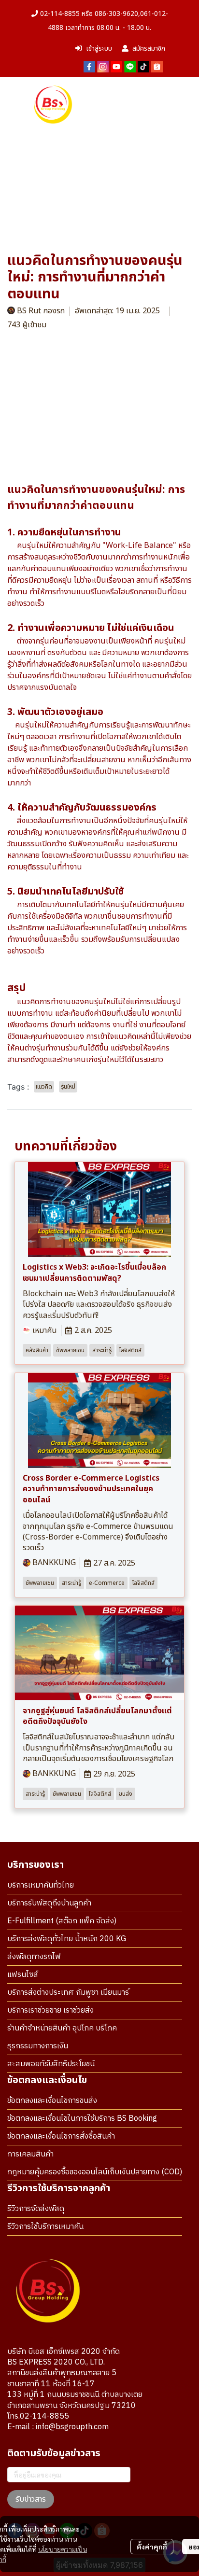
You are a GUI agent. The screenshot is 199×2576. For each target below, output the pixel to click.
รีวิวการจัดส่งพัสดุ (36, 2209)
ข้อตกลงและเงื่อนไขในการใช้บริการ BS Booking (82, 2119)
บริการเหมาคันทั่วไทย (41, 1885)
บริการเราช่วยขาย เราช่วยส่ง (50, 2010)
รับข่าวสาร (31, 2499)
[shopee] (157, 66)
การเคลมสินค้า (30, 2154)
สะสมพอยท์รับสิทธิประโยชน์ (51, 2064)
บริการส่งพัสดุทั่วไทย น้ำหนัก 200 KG (67, 1939)
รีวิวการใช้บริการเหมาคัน (45, 2227)
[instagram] (103, 66)
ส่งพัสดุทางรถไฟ (34, 1957)
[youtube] (116, 66)
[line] (130, 66)
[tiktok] (143, 66)
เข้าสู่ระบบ (99, 49)
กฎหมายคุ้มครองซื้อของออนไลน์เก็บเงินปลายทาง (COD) (95, 2172)
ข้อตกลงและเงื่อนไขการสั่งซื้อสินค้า (61, 2136)
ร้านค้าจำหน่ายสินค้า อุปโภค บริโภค (62, 2028)
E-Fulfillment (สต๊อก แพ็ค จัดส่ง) (62, 1921)
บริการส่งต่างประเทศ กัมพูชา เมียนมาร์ (68, 1993)
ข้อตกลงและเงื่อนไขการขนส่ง (52, 2101)
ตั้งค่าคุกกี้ (152, 2547)
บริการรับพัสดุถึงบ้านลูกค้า (49, 1903)
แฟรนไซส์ (23, 1975)
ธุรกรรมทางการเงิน (38, 2046)
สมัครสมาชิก (149, 49)
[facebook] (89, 66)
